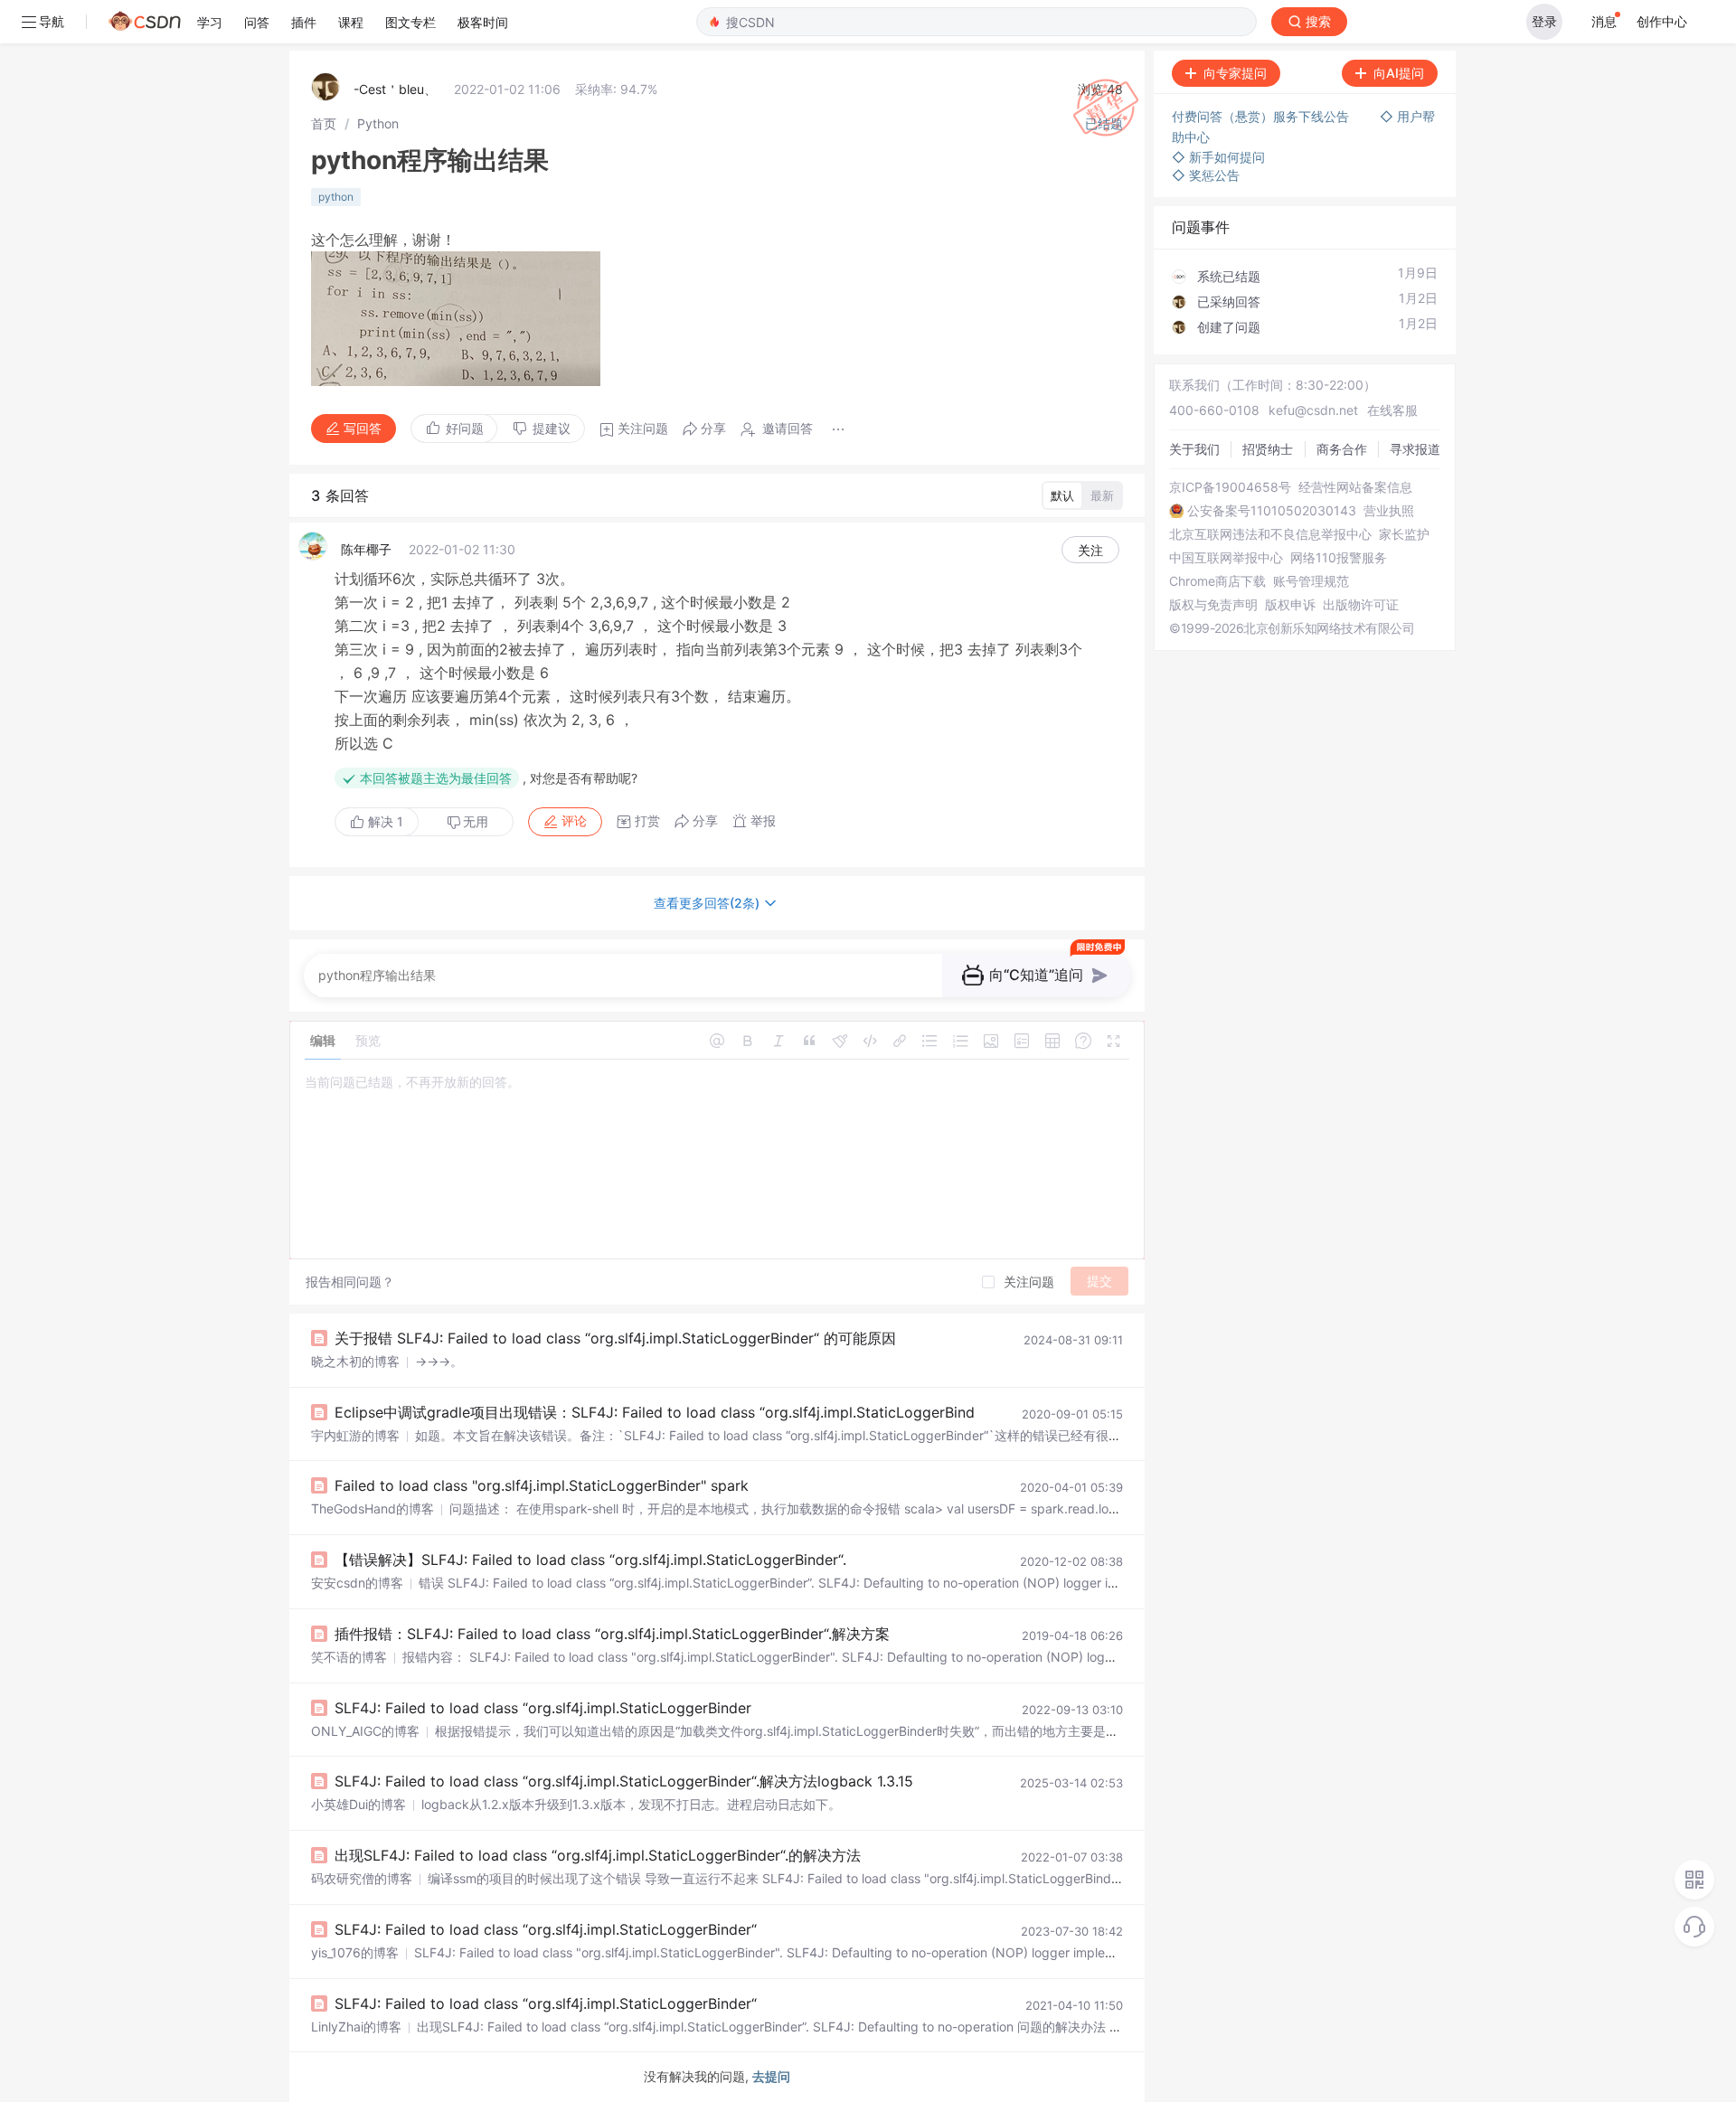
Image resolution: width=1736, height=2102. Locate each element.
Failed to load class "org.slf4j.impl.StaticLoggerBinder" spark (542, 1485)
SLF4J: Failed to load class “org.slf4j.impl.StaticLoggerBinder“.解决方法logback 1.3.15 (624, 1781)
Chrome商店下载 (1217, 581)
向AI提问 (1399, 73)
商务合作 (1342, 449)
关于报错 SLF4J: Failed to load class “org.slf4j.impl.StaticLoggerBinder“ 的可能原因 (615, 1338)
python (336, 197)
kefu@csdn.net (1313, 410)
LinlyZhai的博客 (356, 2027)
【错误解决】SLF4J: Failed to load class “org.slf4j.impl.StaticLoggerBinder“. (590, 1560)
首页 (324, 123)
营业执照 (1389, 511)
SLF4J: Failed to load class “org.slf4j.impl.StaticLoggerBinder (543, 1708)
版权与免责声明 (1213, 605)
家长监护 (1404, 534)
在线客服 (1392, 410)
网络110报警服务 (1339, 558)
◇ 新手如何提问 (1218, 157)
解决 (384, 821)
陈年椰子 (366, 549)
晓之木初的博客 (355, 1361)
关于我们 (1194, 449)
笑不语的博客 (349, 1657)
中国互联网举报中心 (1226, 558)
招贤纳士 (1268, 449)
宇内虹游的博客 (355, 1435)
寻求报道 (1415, 449)
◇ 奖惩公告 (1206, 175)
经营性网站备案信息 (1355, 487)
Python (378, 123)
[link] (324, 123)
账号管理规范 (1311, 581)
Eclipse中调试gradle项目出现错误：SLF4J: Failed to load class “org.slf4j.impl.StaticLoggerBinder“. (665, 1412)
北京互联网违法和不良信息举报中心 (1270, 534)
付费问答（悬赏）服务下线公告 (1262, 116)
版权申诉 (1290, 605)
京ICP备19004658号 (1230, 487)
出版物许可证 (1361, 605)
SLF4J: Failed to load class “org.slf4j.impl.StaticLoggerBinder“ (546, 1929)
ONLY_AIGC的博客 (365, 1731)
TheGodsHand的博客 (373, 1508)
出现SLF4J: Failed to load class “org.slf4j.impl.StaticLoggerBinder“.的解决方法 (598, 1855)
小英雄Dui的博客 (359, 1804)
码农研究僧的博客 (362, 1878)
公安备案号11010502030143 (1272, 511)
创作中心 (1662, 21)
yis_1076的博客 (355, 1952)
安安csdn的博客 (357, 1583)
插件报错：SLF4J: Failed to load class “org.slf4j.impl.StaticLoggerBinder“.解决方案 (612, 1634)
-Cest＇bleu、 (395, 89)
